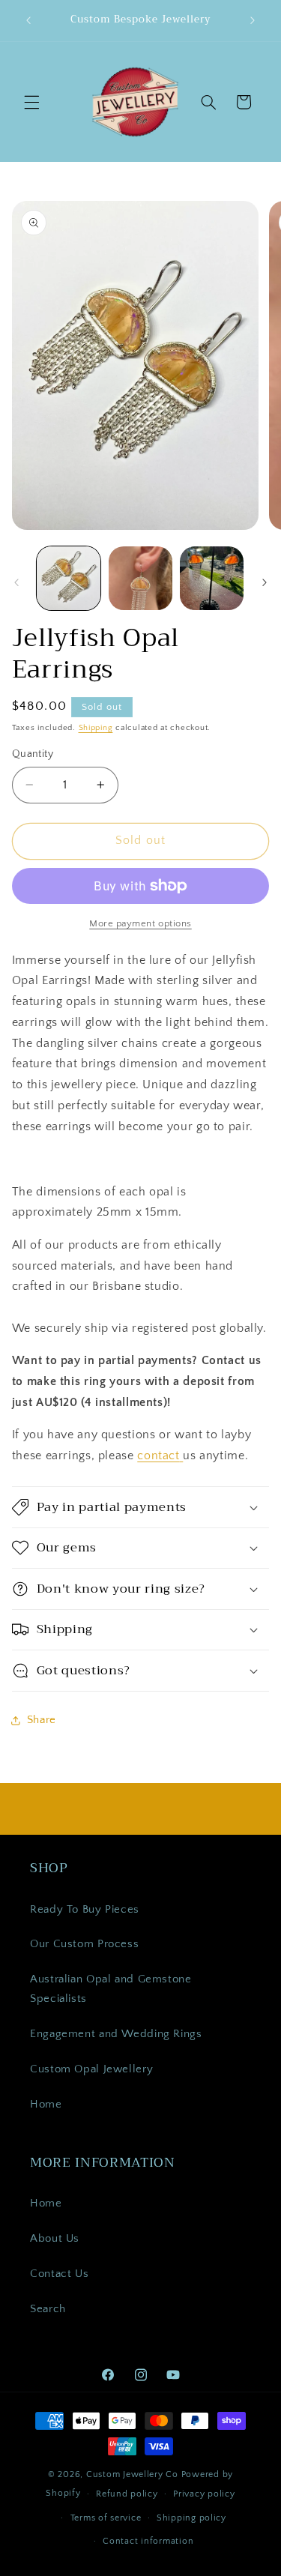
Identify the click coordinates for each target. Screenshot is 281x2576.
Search (48, 2309)
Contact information (148, 2541)
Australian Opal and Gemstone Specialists (111, 1989)
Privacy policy (204, 2494)
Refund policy (127, 2494)
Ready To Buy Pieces (85, 1910)
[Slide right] (265, 582)
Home (46, 2105)
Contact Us (59, 2274)
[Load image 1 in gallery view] (69, 578)
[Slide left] (16, 582)
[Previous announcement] (28, 20)
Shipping (96, 728)
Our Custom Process (84, 1944)
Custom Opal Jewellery (91, 2069)
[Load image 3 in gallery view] (212, 578)
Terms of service (106, 2518)
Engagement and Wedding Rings (116, 2034)
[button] (31, 102)
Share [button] (42, 1720)
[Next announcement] (253, 20)
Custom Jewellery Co (132, 2474)
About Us (55, 2239)
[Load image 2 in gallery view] (140, 578)
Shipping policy (191, 2518)
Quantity (33, 754)
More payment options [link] (140, 923)
